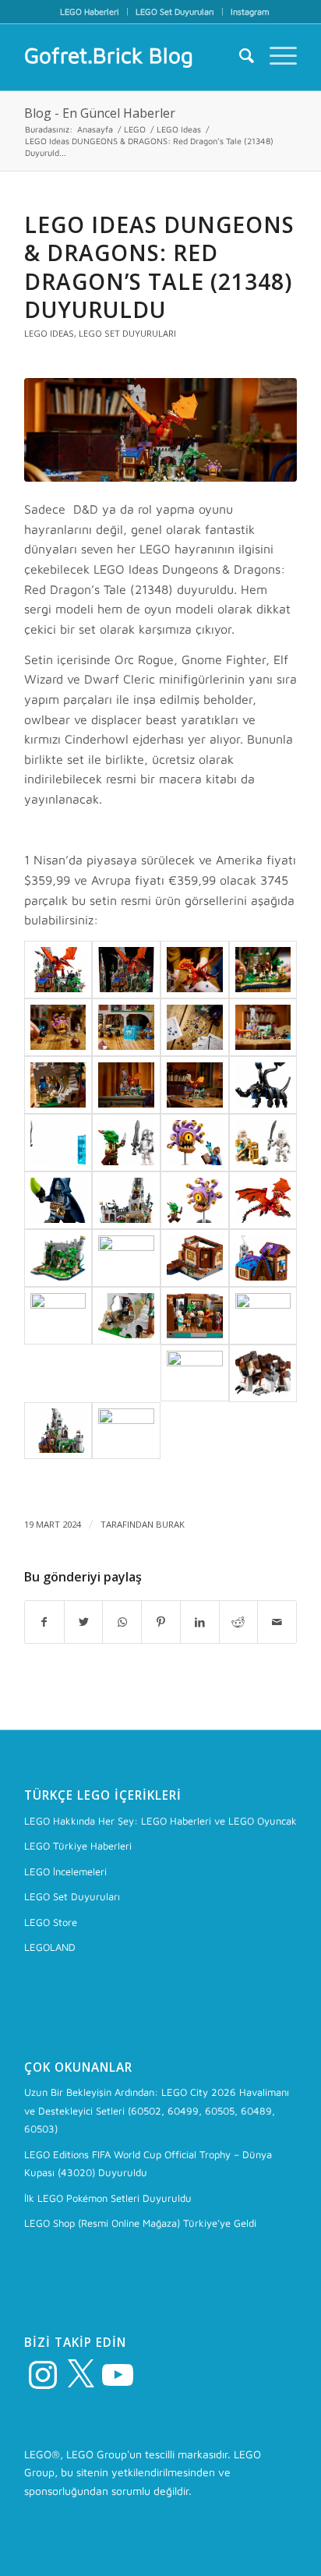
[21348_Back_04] (58, 1258)
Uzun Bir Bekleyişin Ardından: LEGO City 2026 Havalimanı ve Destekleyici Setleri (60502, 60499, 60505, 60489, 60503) (157, 2110)
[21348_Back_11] (195, 1316)
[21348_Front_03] (263, 1373)
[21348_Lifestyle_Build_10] (195, 1027)
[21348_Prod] (58, 970)
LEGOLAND (50, 1947)
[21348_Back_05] (126, 1258)
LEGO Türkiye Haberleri (78, 1846)
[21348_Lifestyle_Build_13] (58, 1085)
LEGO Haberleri (90, 11)
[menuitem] (90, 12)
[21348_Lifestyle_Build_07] (263, 970)
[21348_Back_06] (195, 1258)
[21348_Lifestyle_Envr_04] (160, 430)
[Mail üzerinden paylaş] (277, 1622)
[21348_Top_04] (195, 1143)
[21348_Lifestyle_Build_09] (126, 1027)
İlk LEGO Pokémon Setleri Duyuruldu (108, 2198)
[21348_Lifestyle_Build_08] (58, 1027)
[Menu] (275, 55)
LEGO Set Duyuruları (175, 11)
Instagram (250, 11)
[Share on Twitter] (84, 1622)
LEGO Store (51, 1922)
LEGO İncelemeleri (65, 1871)
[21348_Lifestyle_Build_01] (126, 1431)
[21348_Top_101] (263, 1143)
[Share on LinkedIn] (200, 1622)
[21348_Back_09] (58, 1316)
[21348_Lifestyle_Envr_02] (126, 1085)
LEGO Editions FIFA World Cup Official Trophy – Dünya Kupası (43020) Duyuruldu (148, 2163)
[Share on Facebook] (44, 1622)
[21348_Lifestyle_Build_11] (263, 1027)
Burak (170, 1524)
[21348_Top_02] (58, 1143)
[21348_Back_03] (263, 1200)
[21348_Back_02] (195, 1200)
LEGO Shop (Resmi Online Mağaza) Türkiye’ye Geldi (140, 2223)
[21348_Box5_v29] (263, 1316)
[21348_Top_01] (263, 1085)
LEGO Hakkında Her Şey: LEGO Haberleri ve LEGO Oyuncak (160, 1821)
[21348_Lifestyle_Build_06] (195, 970)
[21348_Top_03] (126, 1143)
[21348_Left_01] (58, 1431)
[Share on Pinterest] (161, 1622)
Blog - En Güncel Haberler (100, 113)
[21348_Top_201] (58, 1200)
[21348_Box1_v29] (126, 970)
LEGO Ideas (49, 333)
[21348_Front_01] (195, 1373)
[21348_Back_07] (263, 1258)
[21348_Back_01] (126, 1200)
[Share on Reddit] (239, 1622)
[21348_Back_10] (126, 1316)
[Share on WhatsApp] (122, 1622)
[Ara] (239, 55)
